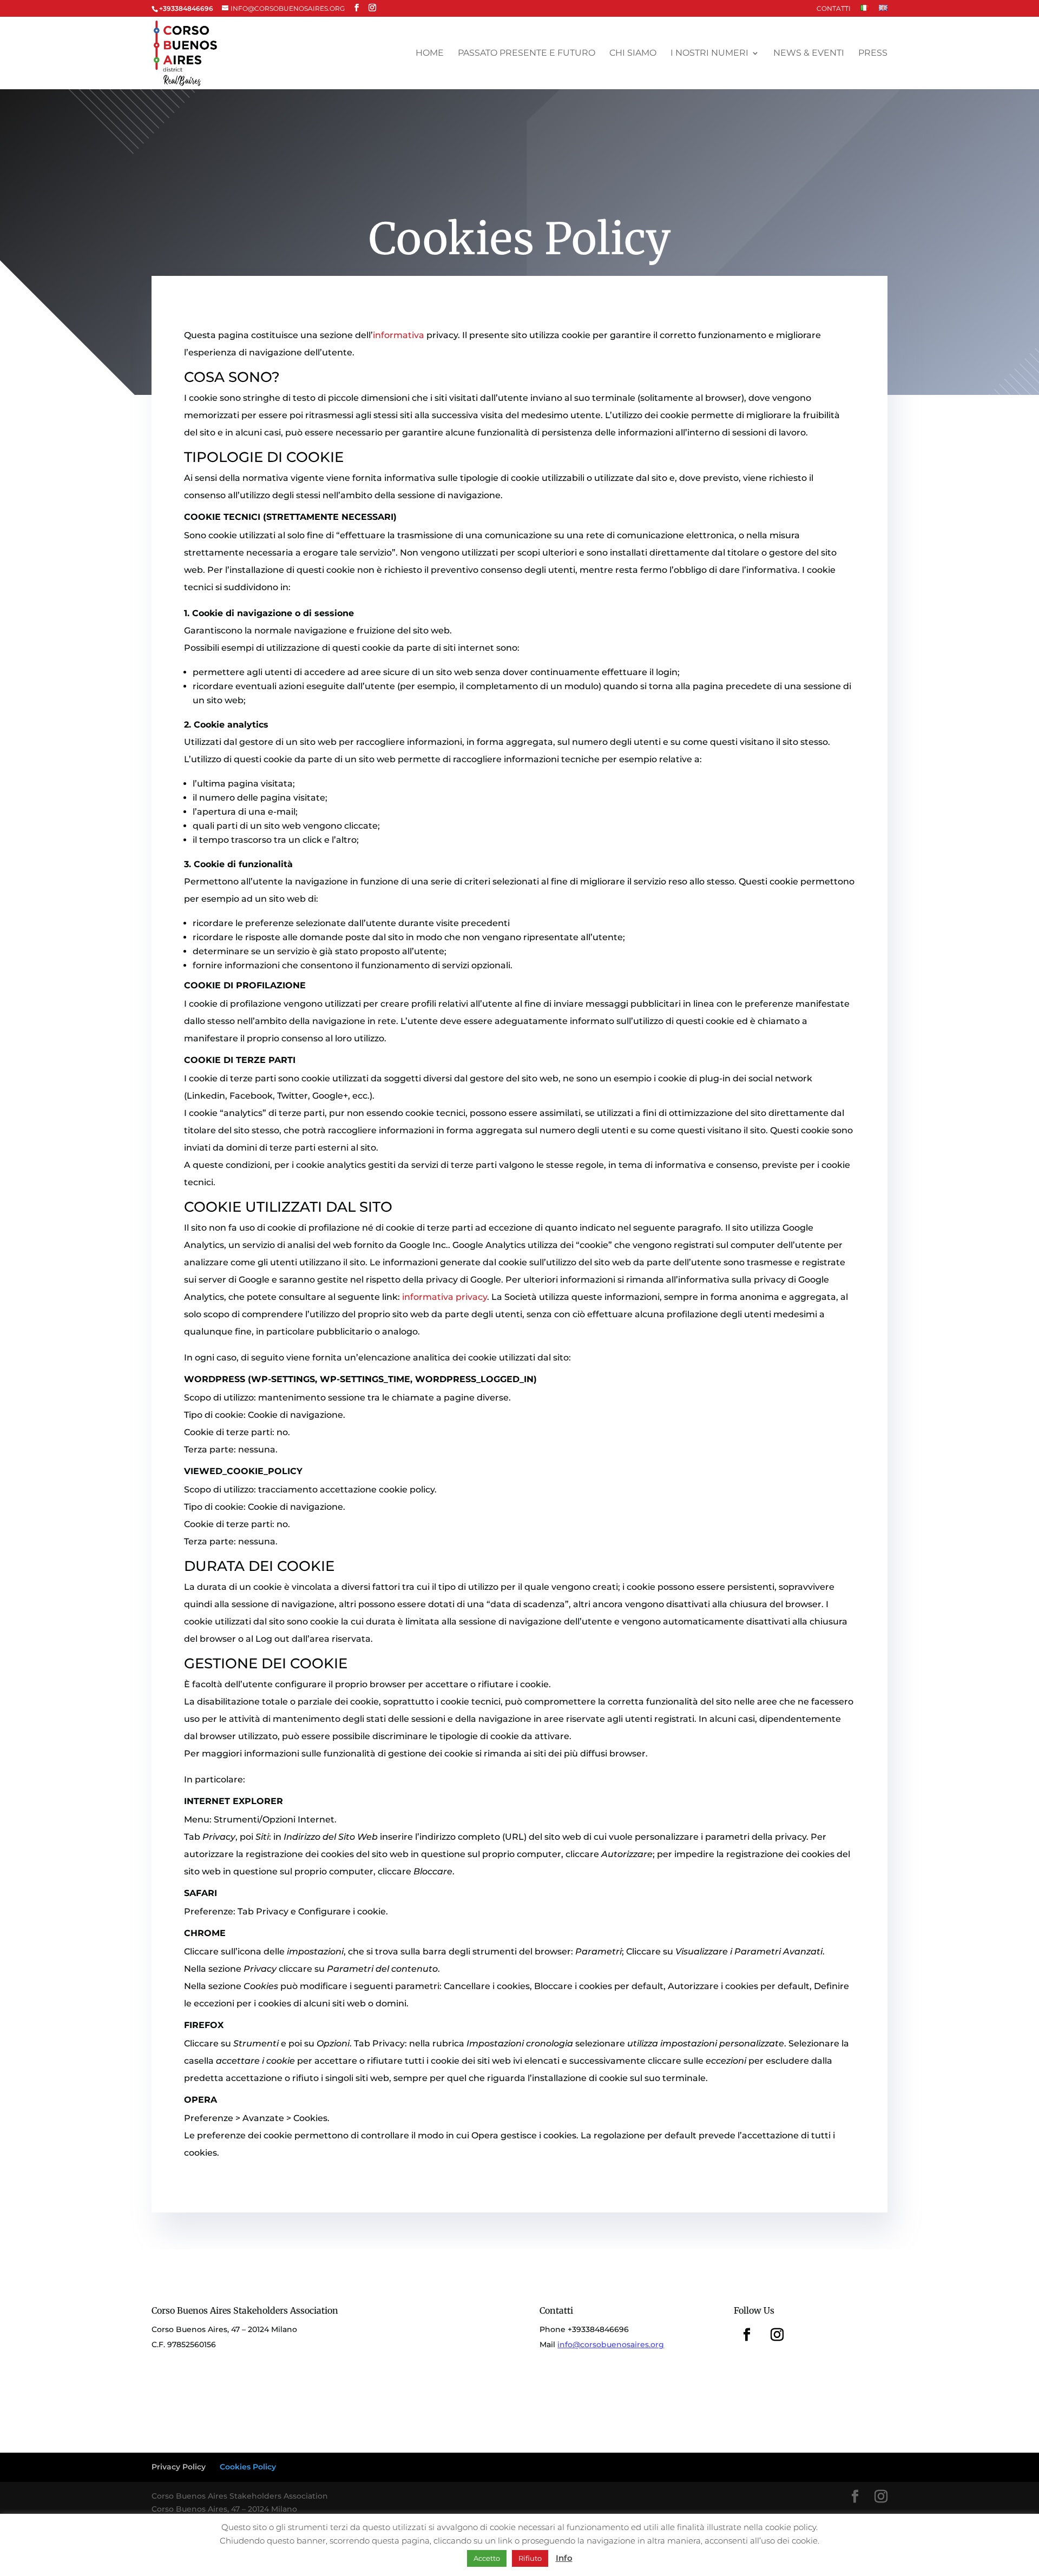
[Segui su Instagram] (777, 2335)
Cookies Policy (248, 2467)
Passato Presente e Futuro (527, 54)
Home (430, 54)
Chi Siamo (633, 54)
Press (873, 54)
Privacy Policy (179, 2467)
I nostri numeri (709, 54)
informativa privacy (445, 1297)
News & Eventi (809, 54)
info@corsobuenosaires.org (611, 2344)
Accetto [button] (487, 2558)
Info (564, 2558)
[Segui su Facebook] (747, 2335)
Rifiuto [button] (530, 2558)
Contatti (834, 9)
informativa (399, 335)
